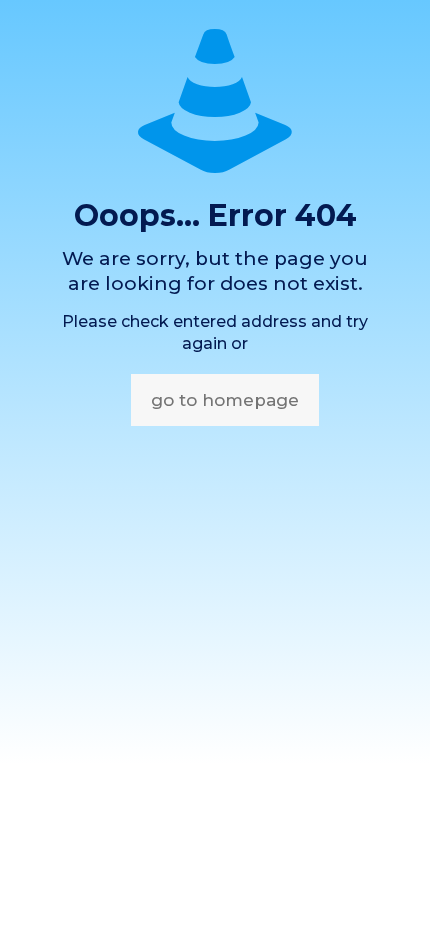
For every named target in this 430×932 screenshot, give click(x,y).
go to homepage (225, 400)
